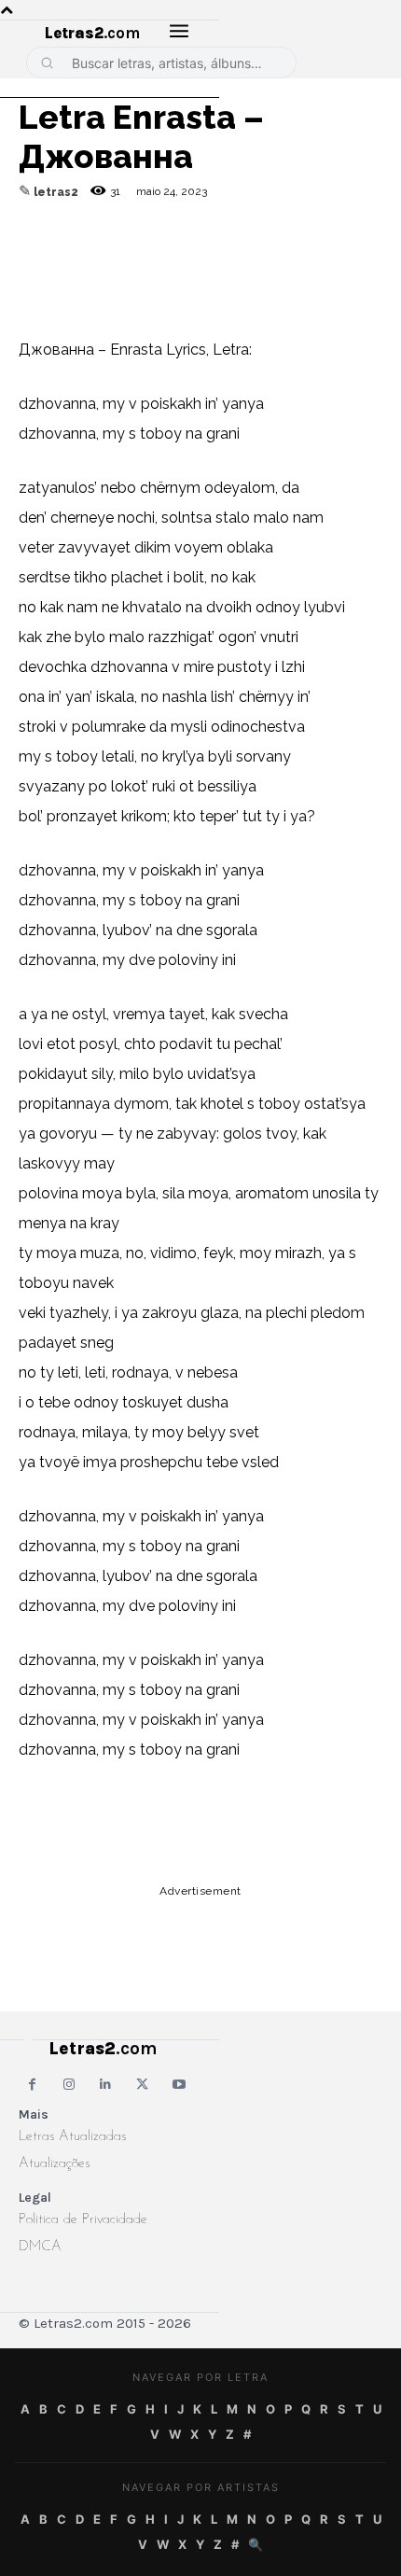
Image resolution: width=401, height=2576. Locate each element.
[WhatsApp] (166, 258)
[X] (209, 258)
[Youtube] (180, 2085)
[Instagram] (69, 2085)
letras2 (56, 192)
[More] (296, 258)
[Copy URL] (37, 258)
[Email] (80, 258)
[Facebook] (123, 258)
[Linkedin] (252, 258)
